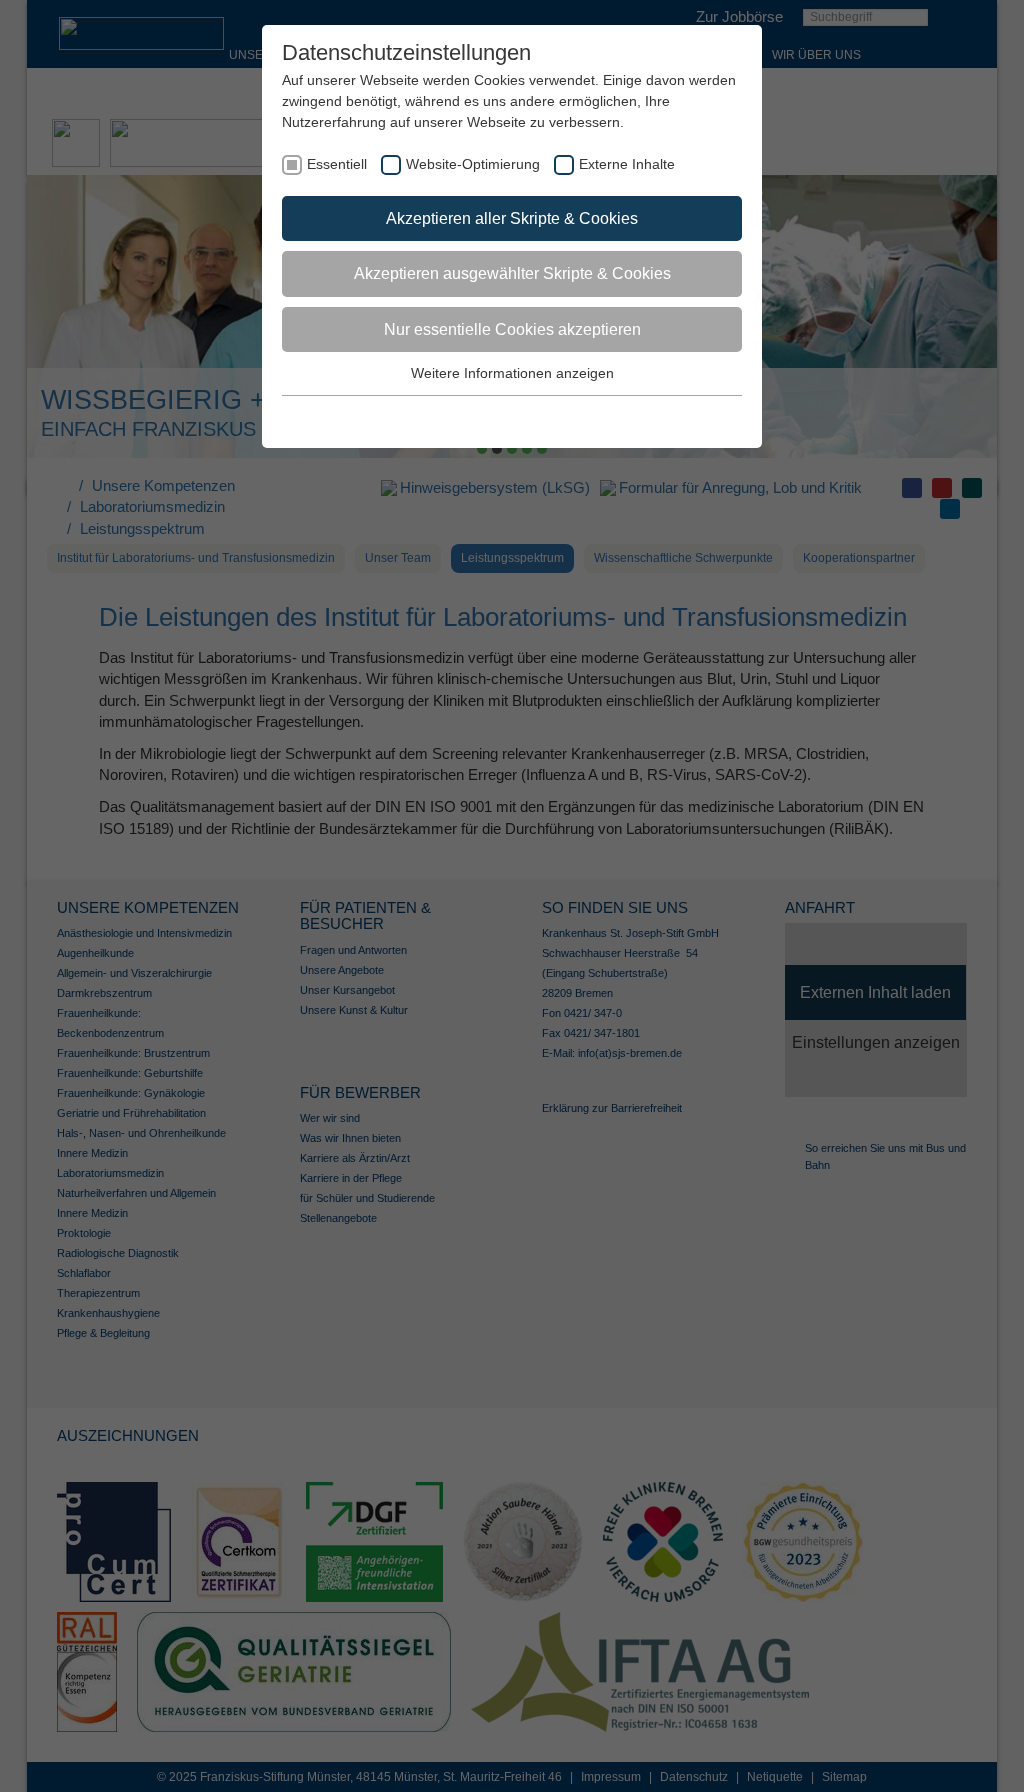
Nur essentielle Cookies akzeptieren (512, 329)
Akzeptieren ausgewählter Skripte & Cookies (512, 273)
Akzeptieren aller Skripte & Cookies (512, 218)
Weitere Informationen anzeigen (512, 373)
